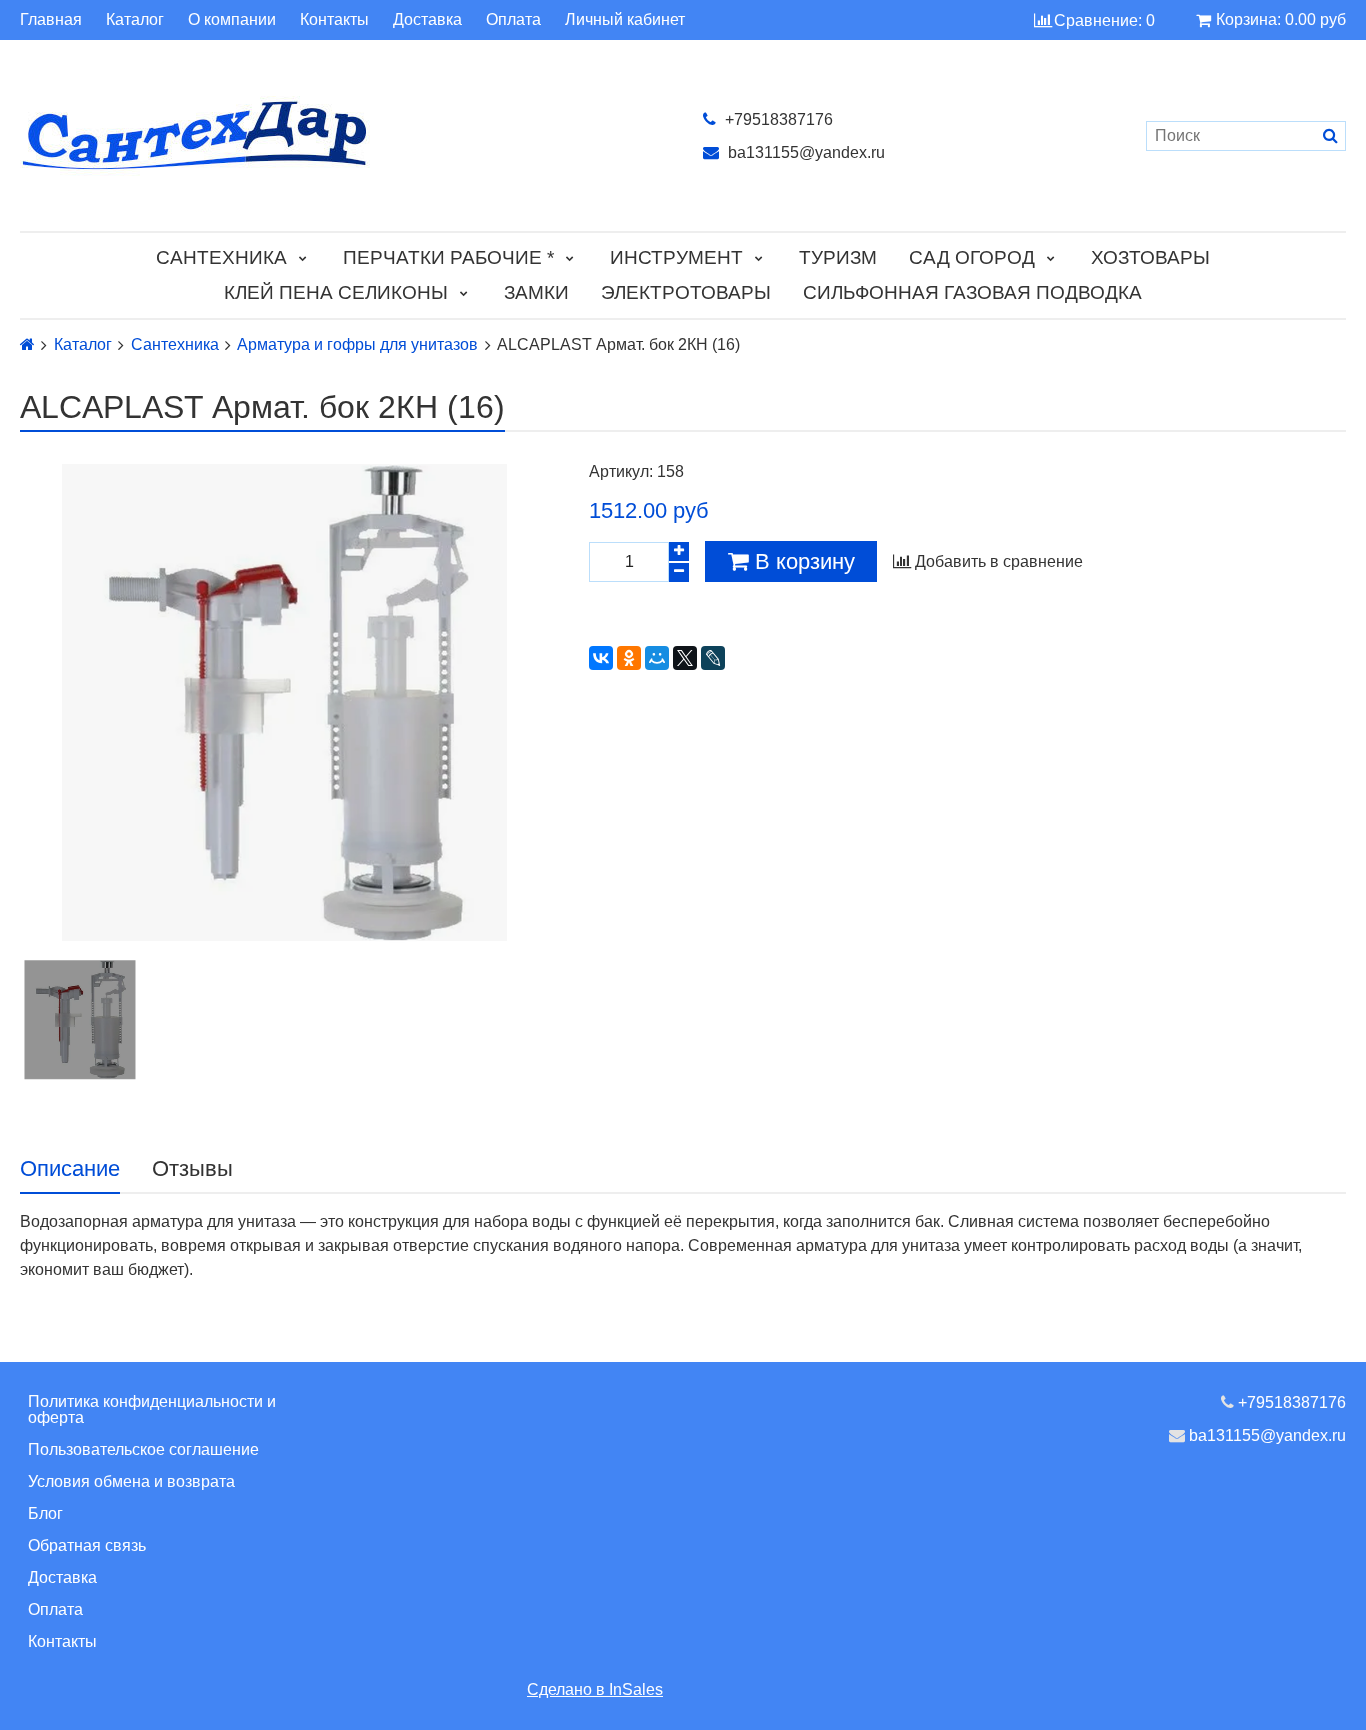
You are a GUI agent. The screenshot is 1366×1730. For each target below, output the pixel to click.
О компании (232, 20)
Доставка (427, 20)
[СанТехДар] (341, 135)
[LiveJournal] (713, 658)
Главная (51, 20)
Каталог (135, 20)
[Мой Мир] (657, 658)
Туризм (838, 257)
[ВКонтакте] (601, 658)
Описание (70, 1168)
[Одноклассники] (629, 658)
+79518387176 (777, 119)
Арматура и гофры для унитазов (357, 345)
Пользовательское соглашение (143, 1449)
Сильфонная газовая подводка (972, 292)
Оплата (513, 20)
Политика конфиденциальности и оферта (152, 1409)
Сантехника (221, 257)
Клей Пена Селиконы (336, 292)
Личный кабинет (625, 20)
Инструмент (676, 257)
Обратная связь (87, 1545)
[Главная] (27, 344)
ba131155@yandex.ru (804, 152)
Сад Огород (972, 257)
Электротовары (686, 292)
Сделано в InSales (595, 1689)
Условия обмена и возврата (131, 1481)
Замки (536, 292)
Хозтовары (1150, 257)
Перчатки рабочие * (448, 257)
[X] (685, 658)
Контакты (334, 20)
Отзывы (192, 1168)
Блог (45, 1513)
